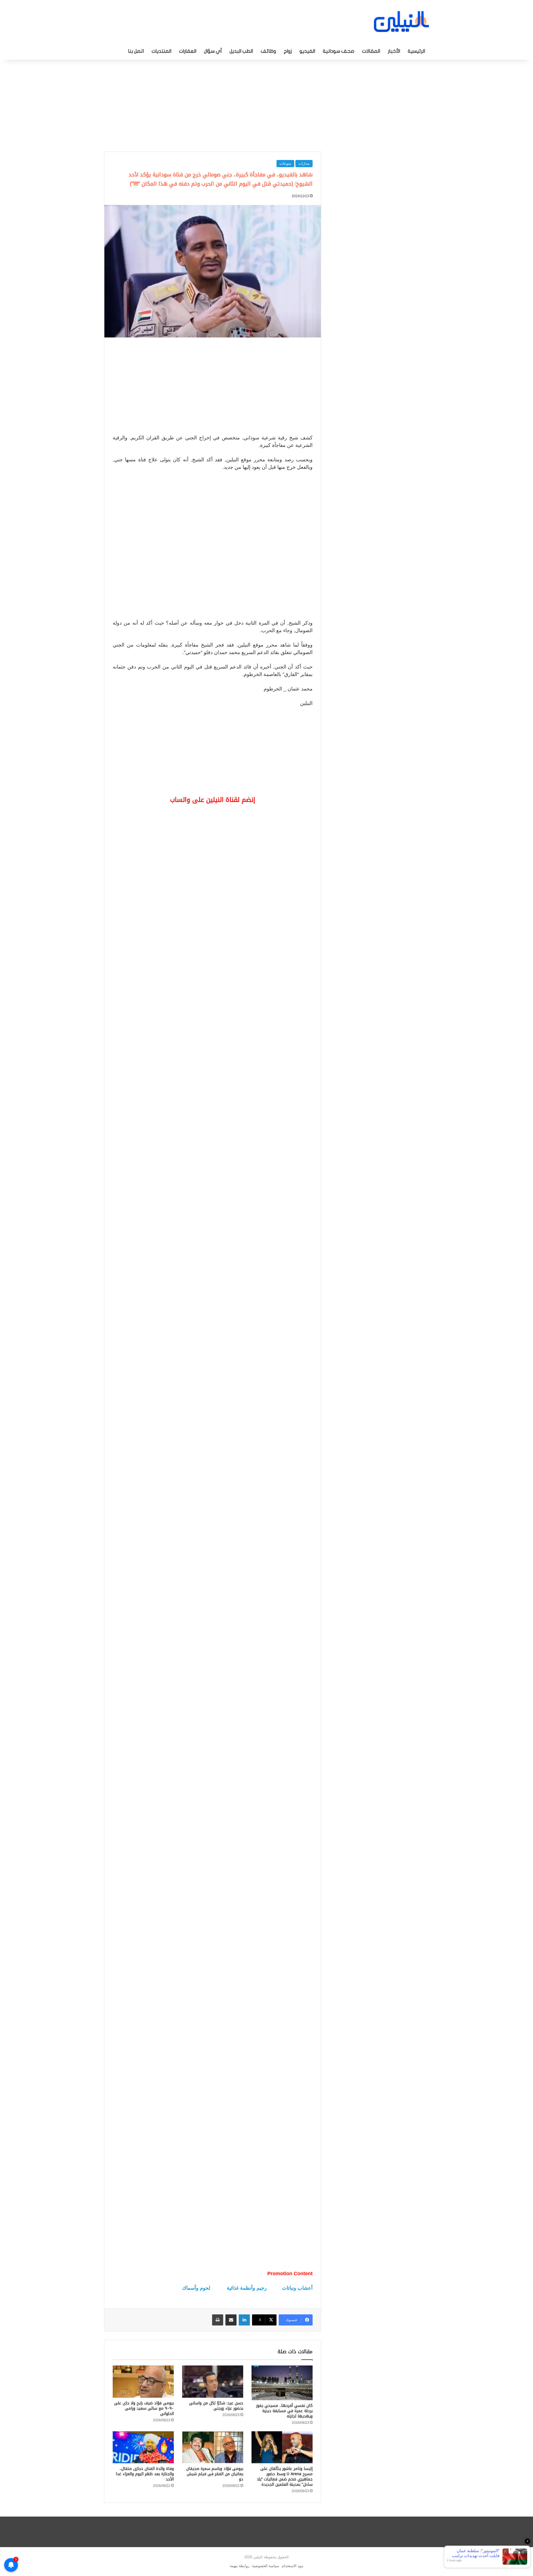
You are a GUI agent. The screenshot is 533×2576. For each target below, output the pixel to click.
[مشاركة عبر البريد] (231, 2320)
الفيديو (307, 51)
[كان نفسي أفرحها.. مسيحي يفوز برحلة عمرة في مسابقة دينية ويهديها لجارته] (282, 2383)
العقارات (188, 51)
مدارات (304, 163)
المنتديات (161, 51)
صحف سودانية (339, 51)
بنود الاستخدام (293, 2566)
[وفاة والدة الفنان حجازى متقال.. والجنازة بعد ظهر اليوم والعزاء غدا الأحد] (143, 2447)
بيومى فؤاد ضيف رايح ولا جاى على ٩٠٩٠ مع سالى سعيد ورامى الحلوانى (144, 2408)
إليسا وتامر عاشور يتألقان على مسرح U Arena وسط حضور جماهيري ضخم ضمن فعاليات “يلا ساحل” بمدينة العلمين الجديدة (285, 2477)
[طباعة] (218, 2320)
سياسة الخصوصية (266, 2566)
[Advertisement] (266, 104)
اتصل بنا (136, 51)
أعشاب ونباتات (297, 2288)
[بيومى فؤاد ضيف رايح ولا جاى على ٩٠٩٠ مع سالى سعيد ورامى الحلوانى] (143, 2382)
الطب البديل (241, 51)
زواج (288, 51)
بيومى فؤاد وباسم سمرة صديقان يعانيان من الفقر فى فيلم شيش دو (215, 2474)
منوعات (285, 163)
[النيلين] (401, 22)
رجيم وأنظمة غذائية (247, 2288)
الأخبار (394, 51)
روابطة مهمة (240, 2566)
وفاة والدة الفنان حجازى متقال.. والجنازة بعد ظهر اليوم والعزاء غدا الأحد (145, 2474)
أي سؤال (213, 51)
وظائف (268, 51)
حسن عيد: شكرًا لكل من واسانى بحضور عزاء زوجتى (216, 2406)
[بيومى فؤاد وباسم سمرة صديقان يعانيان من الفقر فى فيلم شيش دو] (213, 2447)
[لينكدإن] (244, 2320)
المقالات (371, 51)
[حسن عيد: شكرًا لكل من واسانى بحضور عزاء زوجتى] (213, 2382)
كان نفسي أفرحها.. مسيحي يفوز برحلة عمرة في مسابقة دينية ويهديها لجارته (284, 2411)
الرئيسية (416, 51)
